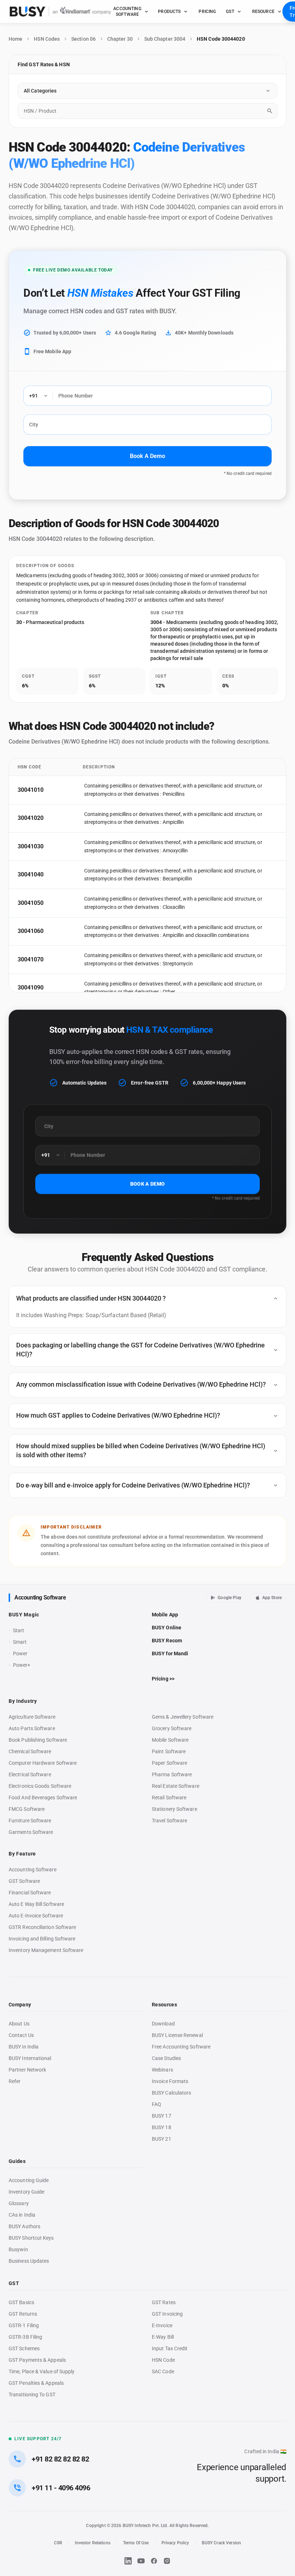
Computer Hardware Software (43, 1763)
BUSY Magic (24, 1615)
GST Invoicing (167, 2314)
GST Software (24, 1881)
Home (15, 39)
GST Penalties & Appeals (36, 2383)
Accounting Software (40, 1597)
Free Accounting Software (181, 2047)
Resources (164, 2005)
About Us (19, 2024)
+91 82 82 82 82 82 (60, 2459)
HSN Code (163, 2360)
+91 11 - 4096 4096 (61, 2488)
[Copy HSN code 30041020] (52, 818)
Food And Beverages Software (43, 1798)
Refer (15, 2081)
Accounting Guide (29, 2180)
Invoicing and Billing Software (42, 1939)
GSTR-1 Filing (24, 2325)
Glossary (19, 2203)
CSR (58, 2543)
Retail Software (169, 1798)
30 (19, 622)
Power (20, 1653)
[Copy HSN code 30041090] (52, 988)
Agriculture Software (32, 1717)
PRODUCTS (169, 12)
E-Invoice (162, 2325)
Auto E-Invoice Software (36, 1916)
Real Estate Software (176, 1786)
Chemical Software (30, 1751)
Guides (17, 2161)
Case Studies (166, 2058)
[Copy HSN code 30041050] (52, 903)
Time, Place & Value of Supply (42, 2371)
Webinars (162, 2070)
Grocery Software (172, 1728)
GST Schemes (24, 2348)
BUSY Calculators (171, 2093)
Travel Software (169, 1821)
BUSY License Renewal (177, 2035)
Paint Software (169, 1751)
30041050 (31, 903)
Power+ (22, 1665)
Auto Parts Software (32, 1728)
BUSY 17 (162, 2116)
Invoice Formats (170, 2081)
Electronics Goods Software (40, 1786)
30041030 (31, 846)
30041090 (31, 988)
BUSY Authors (24, 2226)
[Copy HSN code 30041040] (52, 875)
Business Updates (29, 2261)
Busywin (18, 2249)
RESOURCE (263, 12)
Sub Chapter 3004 (165, 39)
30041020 (31, 818)
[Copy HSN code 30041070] (52, 960)
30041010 (31, 790)
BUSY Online (167, 1628)
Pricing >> (163, 1679)
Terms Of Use (136, 2543)
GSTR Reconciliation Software (42, 1927)
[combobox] (147, 111)
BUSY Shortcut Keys (31, 2238)
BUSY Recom (167, 1641)
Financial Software (30, 1893)
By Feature (22, 1854)
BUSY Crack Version (221, 2543)
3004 (156, 622)
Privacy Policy (175, 2543)
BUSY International (30, 2058)
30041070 (31, 959)
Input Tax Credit (170, 2348)
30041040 (31, 874)
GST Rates (164, 2302)
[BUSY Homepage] (60, 12)
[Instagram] (167, 2561)
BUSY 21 (162, 2139)
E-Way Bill (163, 2337)
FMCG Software (27, 1809)
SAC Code (163, 2371)
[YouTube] (141, 2561)
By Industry (23, 1701)
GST (230, 12)
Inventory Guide (26, 2192)
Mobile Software (170, 1740)
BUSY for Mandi (170, 1653)
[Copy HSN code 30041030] (52, 847)
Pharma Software (172, 1774)
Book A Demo (147, 456)
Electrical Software (30, 1774)
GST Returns (23, 2314)
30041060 (31, 931)
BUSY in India (24, 2047)
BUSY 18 (162, 2127)
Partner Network (27, 2070)
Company (20, 2005)
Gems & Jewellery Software (183, 1717)
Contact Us (21, 2035)
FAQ (156, 2104)
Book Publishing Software (38, 1740)
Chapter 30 (120, 39)
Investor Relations (92, 2543)
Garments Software (31, 1832)
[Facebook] (154, 2561)
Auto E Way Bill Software (36, 1904)
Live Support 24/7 (38, 2439)
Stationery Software (174, 1809)
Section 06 (83, 39)
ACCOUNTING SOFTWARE (127, 12)
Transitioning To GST (32, 2395)
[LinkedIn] (128, 2561)
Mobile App (165, 1615)
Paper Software (169, 1763)
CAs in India (22, 2215)
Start (20, 1631)
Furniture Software (30, 1821)
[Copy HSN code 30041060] (52, 931)
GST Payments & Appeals (37, 2360)
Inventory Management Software (46, 1950)
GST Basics (21, 2302)
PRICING (207, 12)
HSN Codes (47, 39)
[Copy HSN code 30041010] (52, 790)
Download (163, 2024)
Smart (20, 1642)
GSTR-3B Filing (25, 2337)
